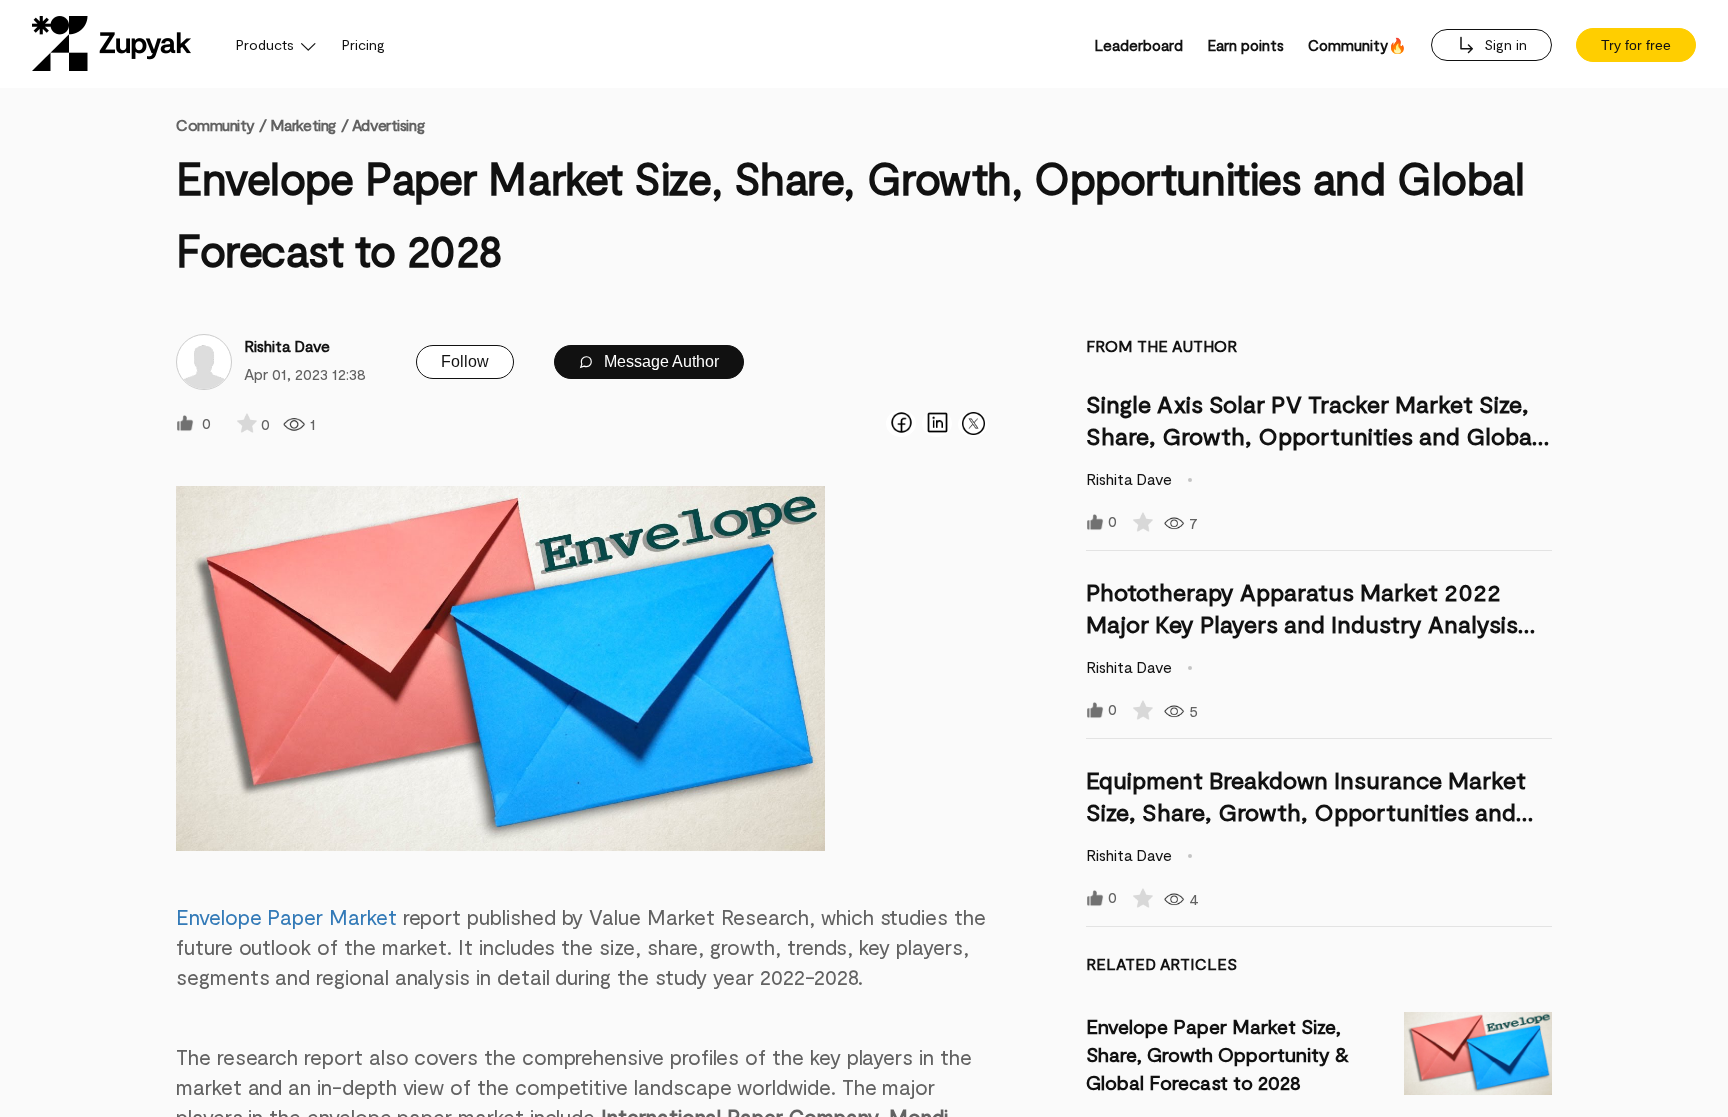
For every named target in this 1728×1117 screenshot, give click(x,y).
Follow (465, 361)
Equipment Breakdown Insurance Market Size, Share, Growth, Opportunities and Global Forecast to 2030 (1306, 811)
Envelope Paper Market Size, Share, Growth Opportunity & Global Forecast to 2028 (1217, 1054)
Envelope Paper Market (286, 916)
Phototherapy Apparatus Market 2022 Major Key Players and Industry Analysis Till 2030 (1302, 623)
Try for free (1636, 45)
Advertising (388, 124)
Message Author (659, 361)
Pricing (363, 44)
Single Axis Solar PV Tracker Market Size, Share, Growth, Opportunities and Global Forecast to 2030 (1312, 435)
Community (221, 124)
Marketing (303, 124)
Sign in (1503, 44)
